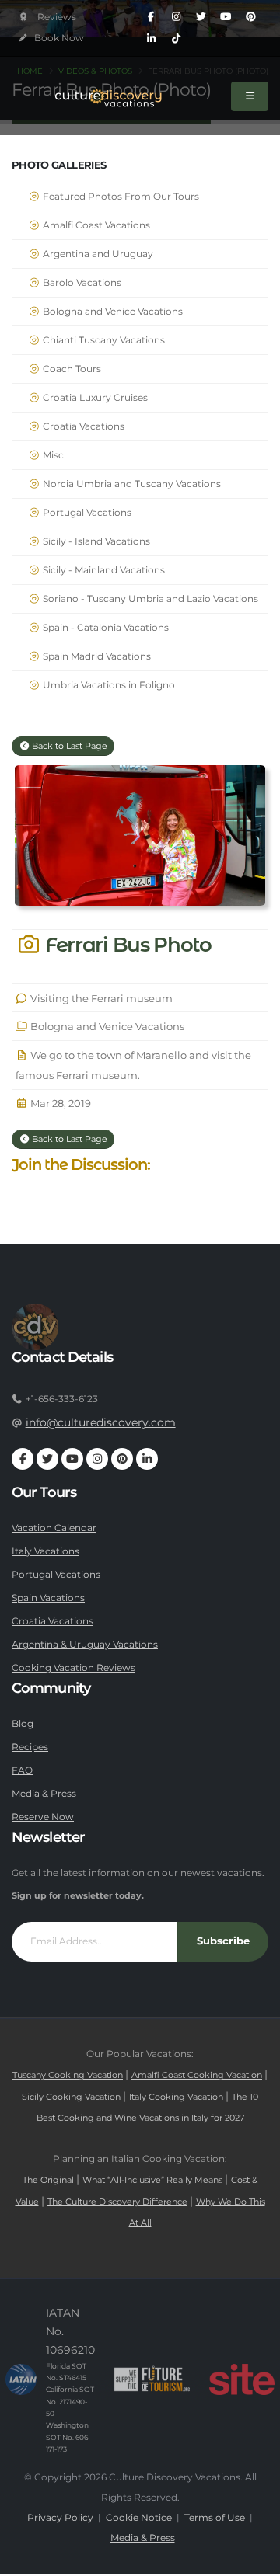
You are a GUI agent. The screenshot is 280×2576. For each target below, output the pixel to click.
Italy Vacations (45, 1551)
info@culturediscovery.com (101, 1422)
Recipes (30, 1747)
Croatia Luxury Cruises (94, 398)
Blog (23, 1724)
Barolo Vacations (81, 283)
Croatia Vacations (82, 426)
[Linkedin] (151, 39)
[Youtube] (226, 17)
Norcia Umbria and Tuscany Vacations (131, 484)
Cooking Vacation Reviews (73, 1668)
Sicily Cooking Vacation (71, 2097)
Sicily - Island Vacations (95, 541)
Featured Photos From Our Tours (120, 197)
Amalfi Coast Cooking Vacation (197, 2075)
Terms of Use (215, 2518)
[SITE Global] (242, 2379)
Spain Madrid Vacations (96, 656)
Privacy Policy (60, 2518)
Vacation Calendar (54, 1528)
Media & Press (44, 1794)
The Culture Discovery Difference (117, 2202)
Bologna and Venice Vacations (112, 312)
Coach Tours (71, 369)
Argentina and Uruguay (97, 254)
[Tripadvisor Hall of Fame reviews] (48, 17)
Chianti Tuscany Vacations (103, 340)
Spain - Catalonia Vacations (105, 628)
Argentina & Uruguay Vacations (85, 1645)
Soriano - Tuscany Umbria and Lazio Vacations (149, 599)
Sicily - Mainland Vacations (103, 570)
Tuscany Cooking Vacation (68, 2075)
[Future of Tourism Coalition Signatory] (152, 2379)
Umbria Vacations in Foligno (108, 685)
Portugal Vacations (86, 513)
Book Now (58, 38)
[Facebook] (151, 17)
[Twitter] (201, 17)
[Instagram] (176, 17)
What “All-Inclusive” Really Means (152, 2180)
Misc (52, 455)
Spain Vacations (48, 1598)
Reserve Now (43, 1817)
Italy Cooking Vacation (176, 2097)
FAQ (22, 1770)
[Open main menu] (250, 96)
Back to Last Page (68, 746)
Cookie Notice (139, 2518)
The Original (48, 2180)
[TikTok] (176, 39)
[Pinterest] (250, 17)
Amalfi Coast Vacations (95, 225)
